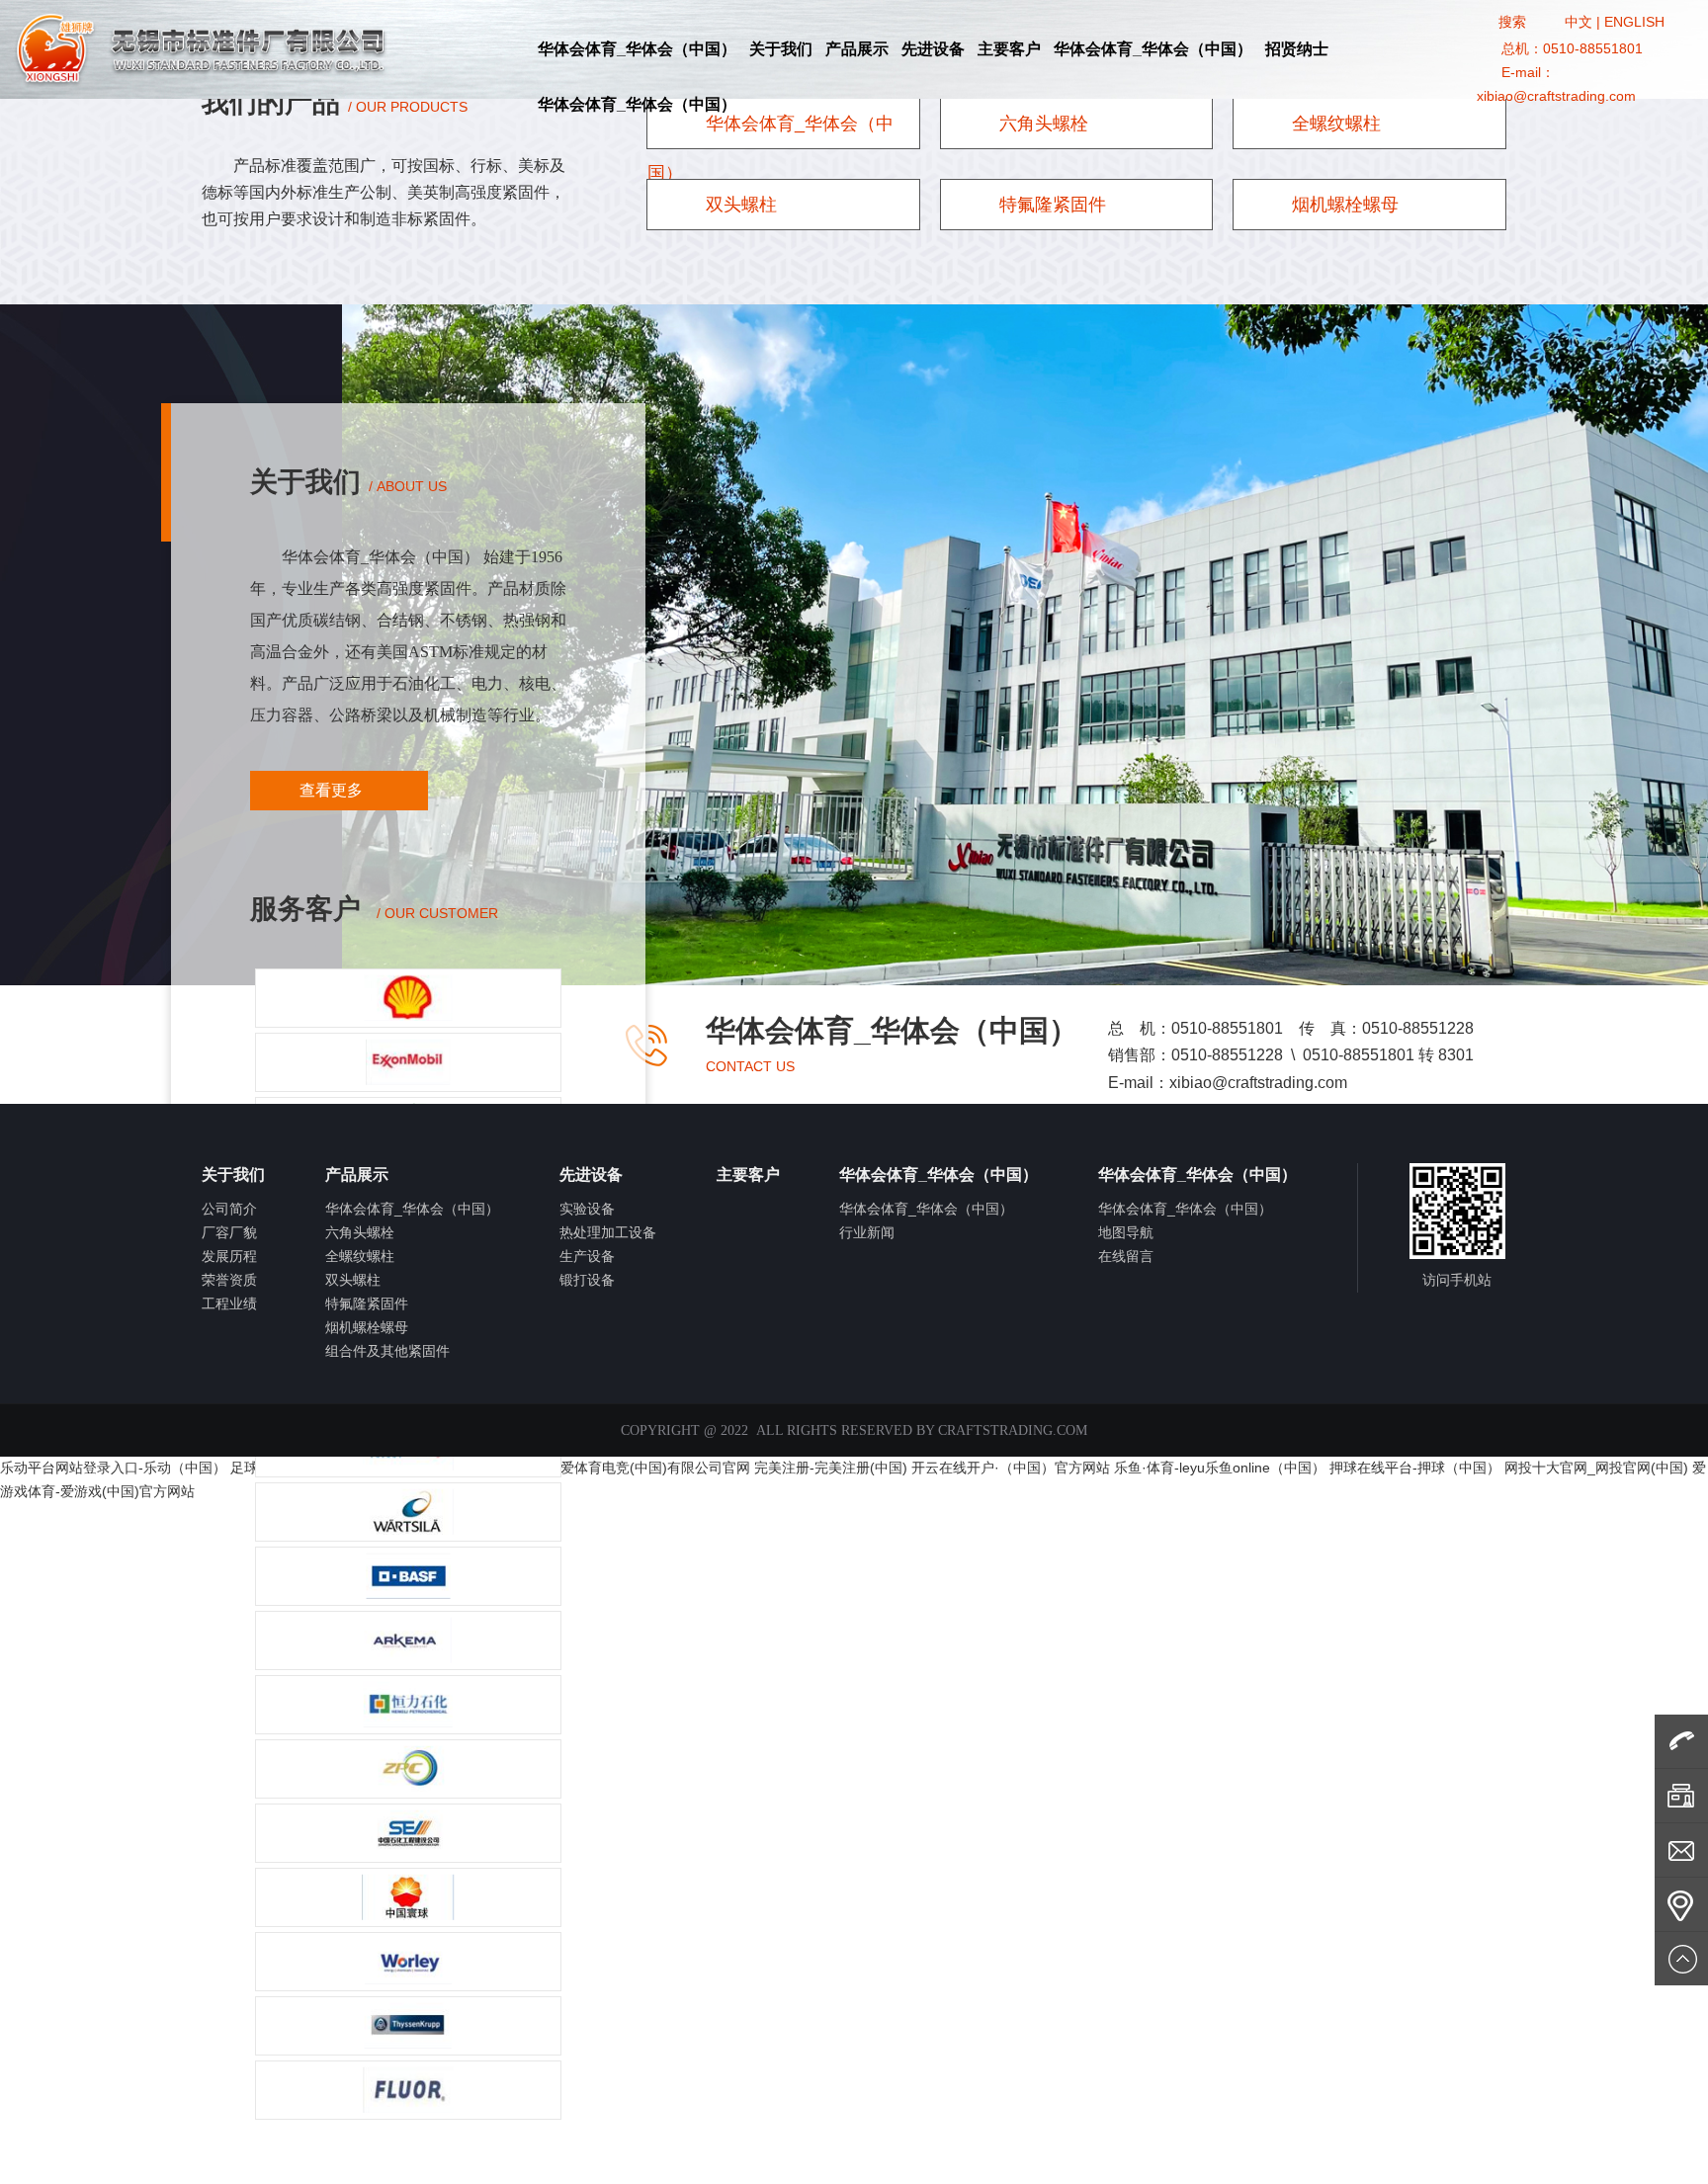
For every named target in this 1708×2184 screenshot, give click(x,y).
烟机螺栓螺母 (1343, 205)
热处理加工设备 (608, 1232)
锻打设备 (587, 1280)
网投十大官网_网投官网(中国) (1596, 1468)
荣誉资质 (229, 1280)
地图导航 (1126, 1232)
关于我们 (781, 49)
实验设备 (587, 1209)
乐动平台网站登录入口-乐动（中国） (113, 1468)
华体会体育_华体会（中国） (637, 49)
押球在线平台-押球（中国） (1415, 1468)
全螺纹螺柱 (1334, 124)
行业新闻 (867, 1232)
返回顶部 (1681, 1959)
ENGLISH (1634, 22)
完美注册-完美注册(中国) (831, 1468)
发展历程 (229, 1256)
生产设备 (587, 1256)
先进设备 (933, 49)
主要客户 (1009, 49)
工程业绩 (229, 1303)
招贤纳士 (1297, 49)
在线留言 (1126, 1256)
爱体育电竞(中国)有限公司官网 (655, 1468)
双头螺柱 (739, 205)
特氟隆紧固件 (1050, 205)
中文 (1579, 22)
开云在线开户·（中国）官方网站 (1011, 1468)
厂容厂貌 (229, 1232)
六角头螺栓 (1041, 124)
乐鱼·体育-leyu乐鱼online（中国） (1220, 1468)
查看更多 (333, 790)
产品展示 (857, 49)
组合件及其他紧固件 (387, 1351)
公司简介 (229, 1209)
